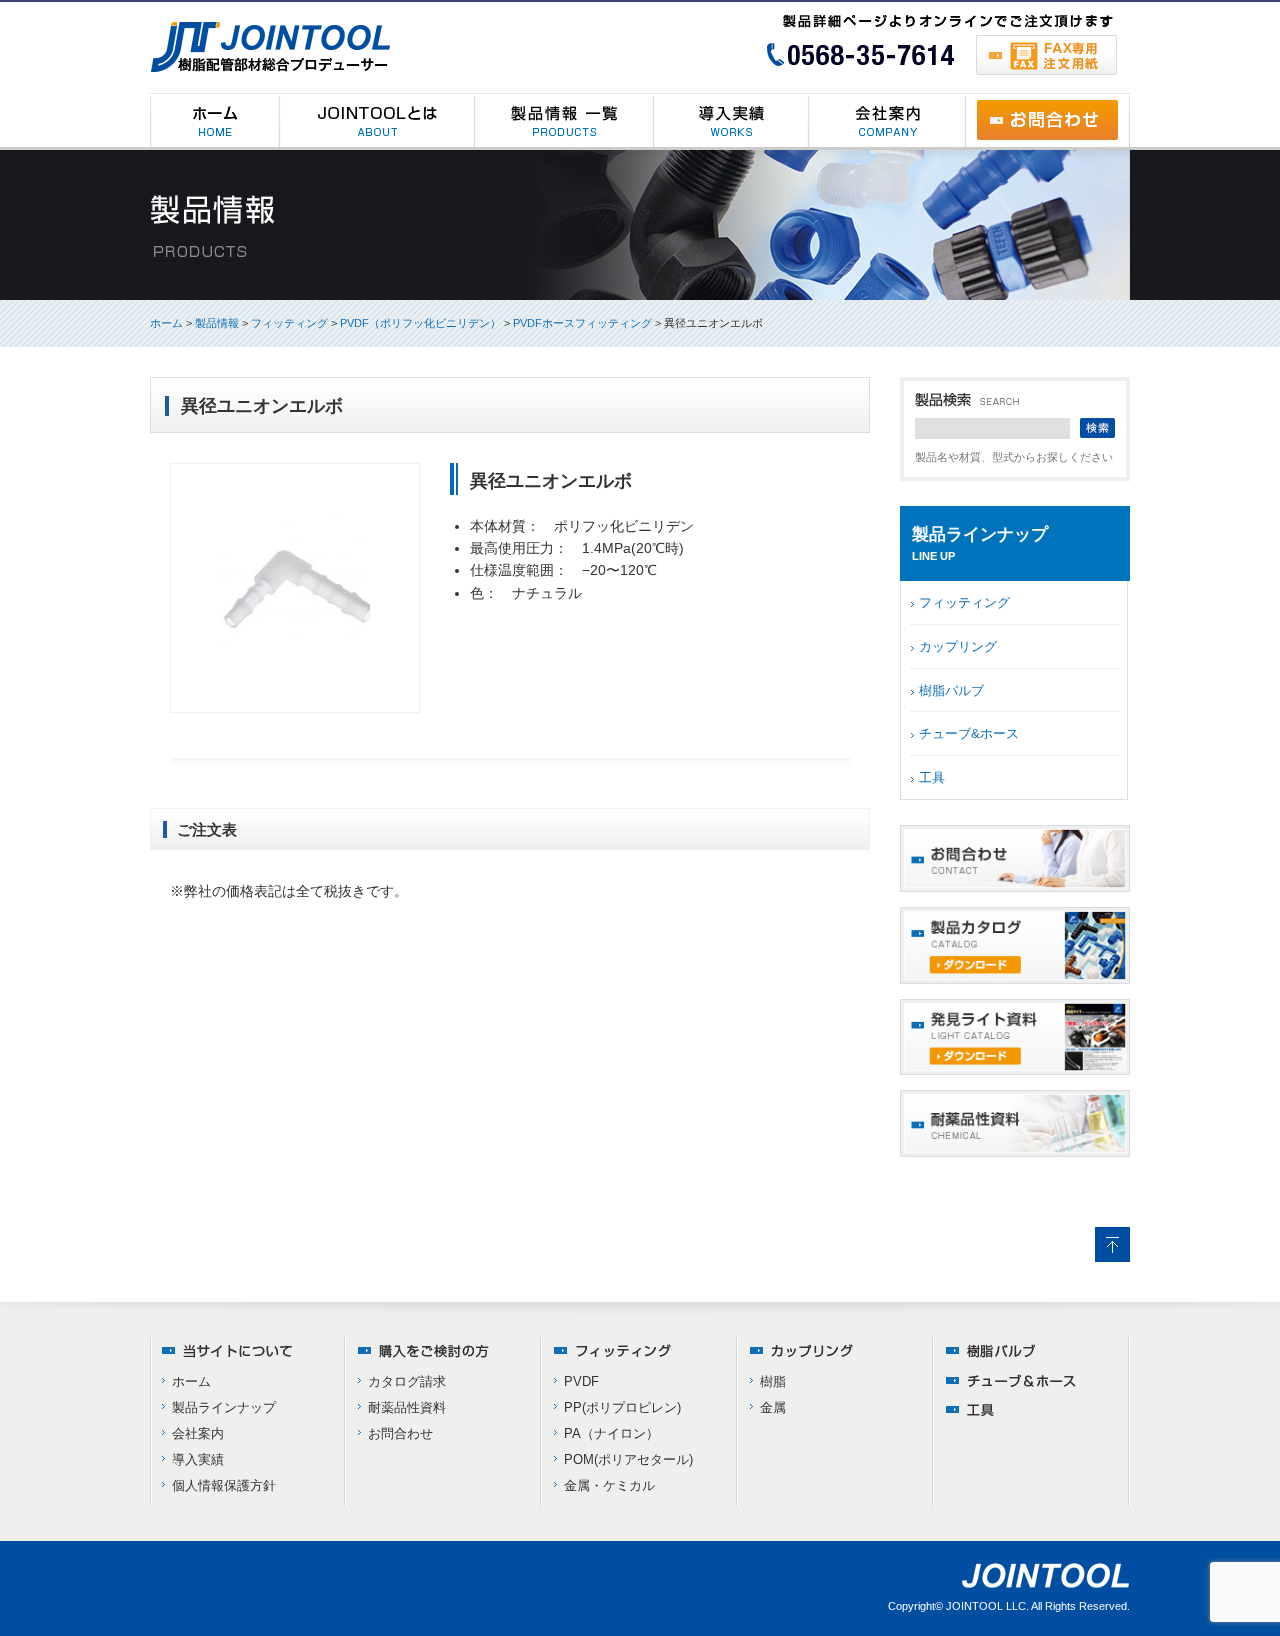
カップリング (958, 646)
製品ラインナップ (224, 1407)
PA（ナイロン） (611, 1433)
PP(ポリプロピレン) (622, 1407)
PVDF (581, 1381)
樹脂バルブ (951, 690)
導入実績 (198, 1459)
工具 (932, 777)
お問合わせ (400, 1433)
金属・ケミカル (609, 1485)
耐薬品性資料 (407, 1407)
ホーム (166, 323)
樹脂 (773, 1381)
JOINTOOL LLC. (987, 1606)
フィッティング (964, 602)
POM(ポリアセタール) (628, 1459)
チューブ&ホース (969, 733)
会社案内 (198, 1433)
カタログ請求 (407, 1381)
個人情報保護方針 (224, 1485)
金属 (773, 1407)
